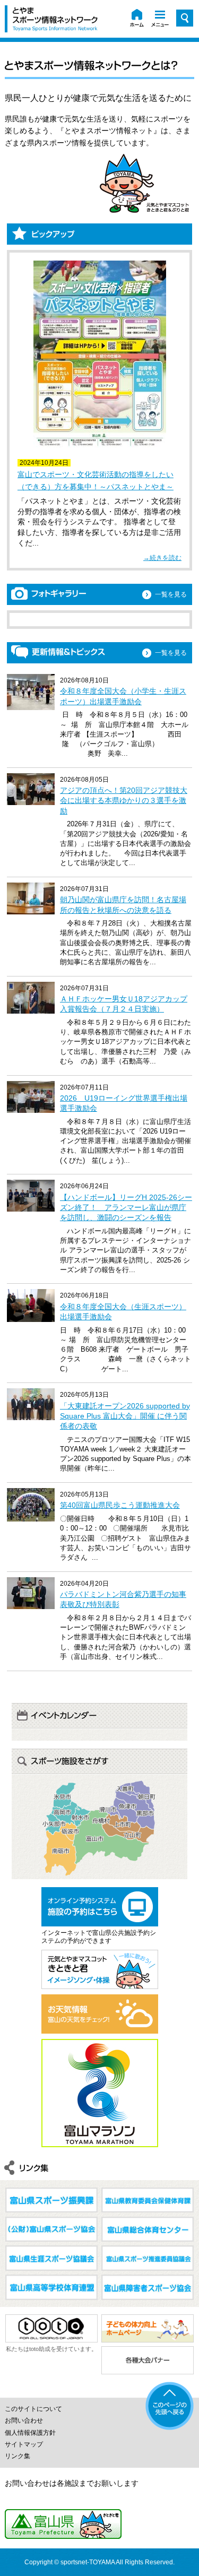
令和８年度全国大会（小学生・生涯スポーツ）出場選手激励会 (123, 696)
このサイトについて (33, 2409)
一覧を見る (171, 594)
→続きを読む (162, 558)
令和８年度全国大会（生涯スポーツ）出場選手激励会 (123, 1312)
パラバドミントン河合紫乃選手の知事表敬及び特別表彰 (123, 1599)
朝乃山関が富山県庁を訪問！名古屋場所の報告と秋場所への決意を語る (123, 905)
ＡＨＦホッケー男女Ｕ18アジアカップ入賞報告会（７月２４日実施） (124, 1004)
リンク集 (18, 2456)
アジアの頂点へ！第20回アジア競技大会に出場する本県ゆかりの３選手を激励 (124, 800)
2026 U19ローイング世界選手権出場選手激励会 (124, 1103)
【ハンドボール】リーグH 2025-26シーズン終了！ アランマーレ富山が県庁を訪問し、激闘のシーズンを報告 (126, 1207)
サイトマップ (24, 2444)
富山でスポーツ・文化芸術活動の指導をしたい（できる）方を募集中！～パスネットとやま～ (96, 480)
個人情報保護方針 (30, 2433)
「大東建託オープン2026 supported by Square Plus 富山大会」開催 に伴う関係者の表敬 (125, 1416)
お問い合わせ (24, 2421)
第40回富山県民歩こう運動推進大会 (120, 1505)
